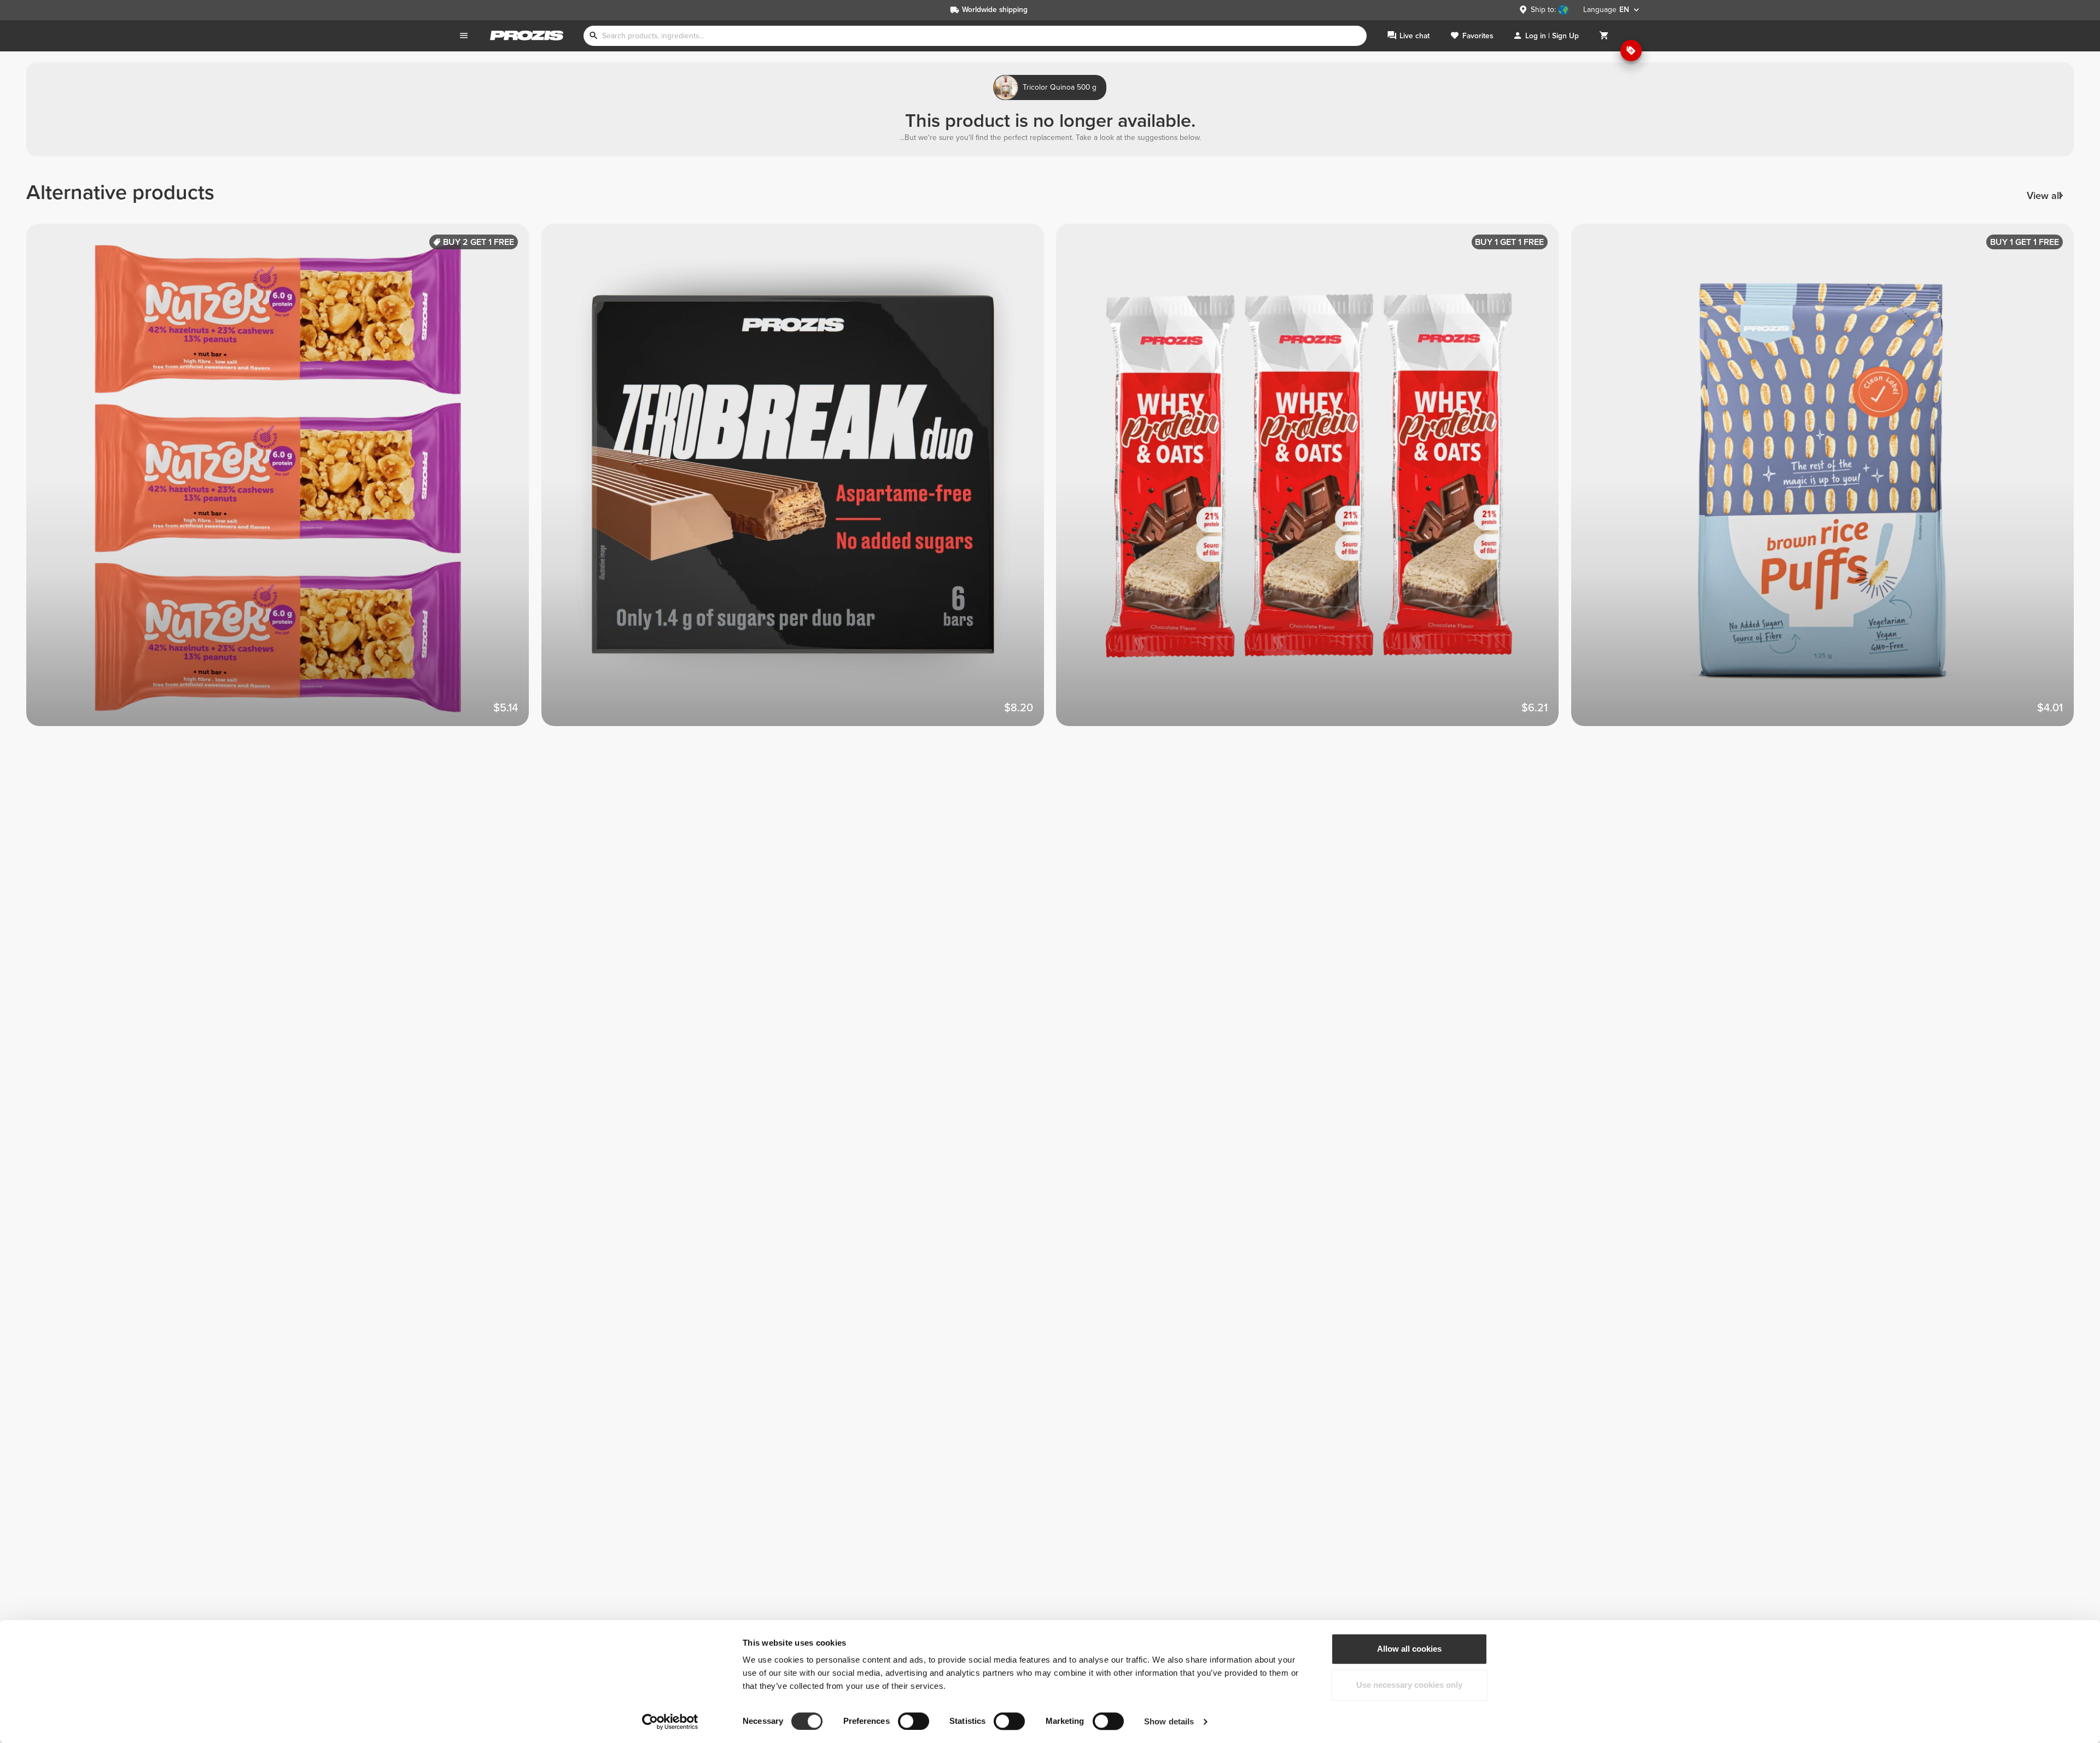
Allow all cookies (1409, 1649)
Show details (1169, 1721)
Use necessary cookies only (1409, 1685)
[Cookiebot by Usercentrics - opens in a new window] (670, 1722)
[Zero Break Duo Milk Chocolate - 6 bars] (799, 481)
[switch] (914, 1721)
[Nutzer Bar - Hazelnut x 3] (284, 481)
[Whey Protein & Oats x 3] (1314, 481)
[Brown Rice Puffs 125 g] (1829, 481)
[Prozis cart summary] (1604, 36)
